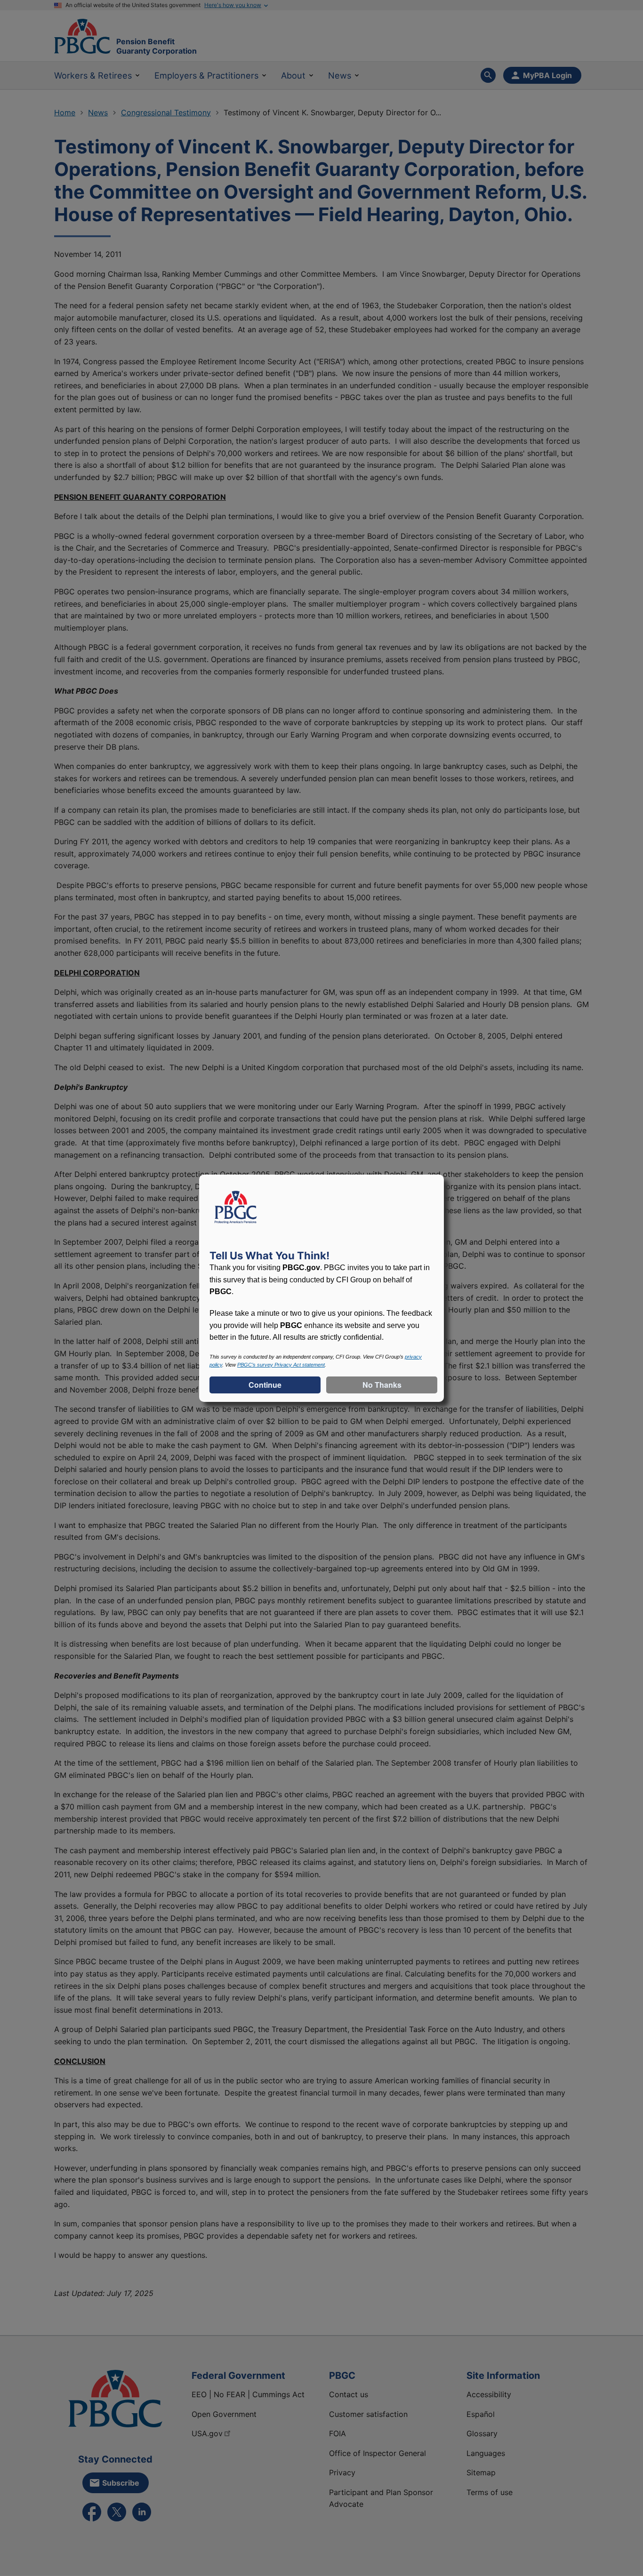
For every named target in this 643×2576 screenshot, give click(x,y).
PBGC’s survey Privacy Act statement (281, 1365)
